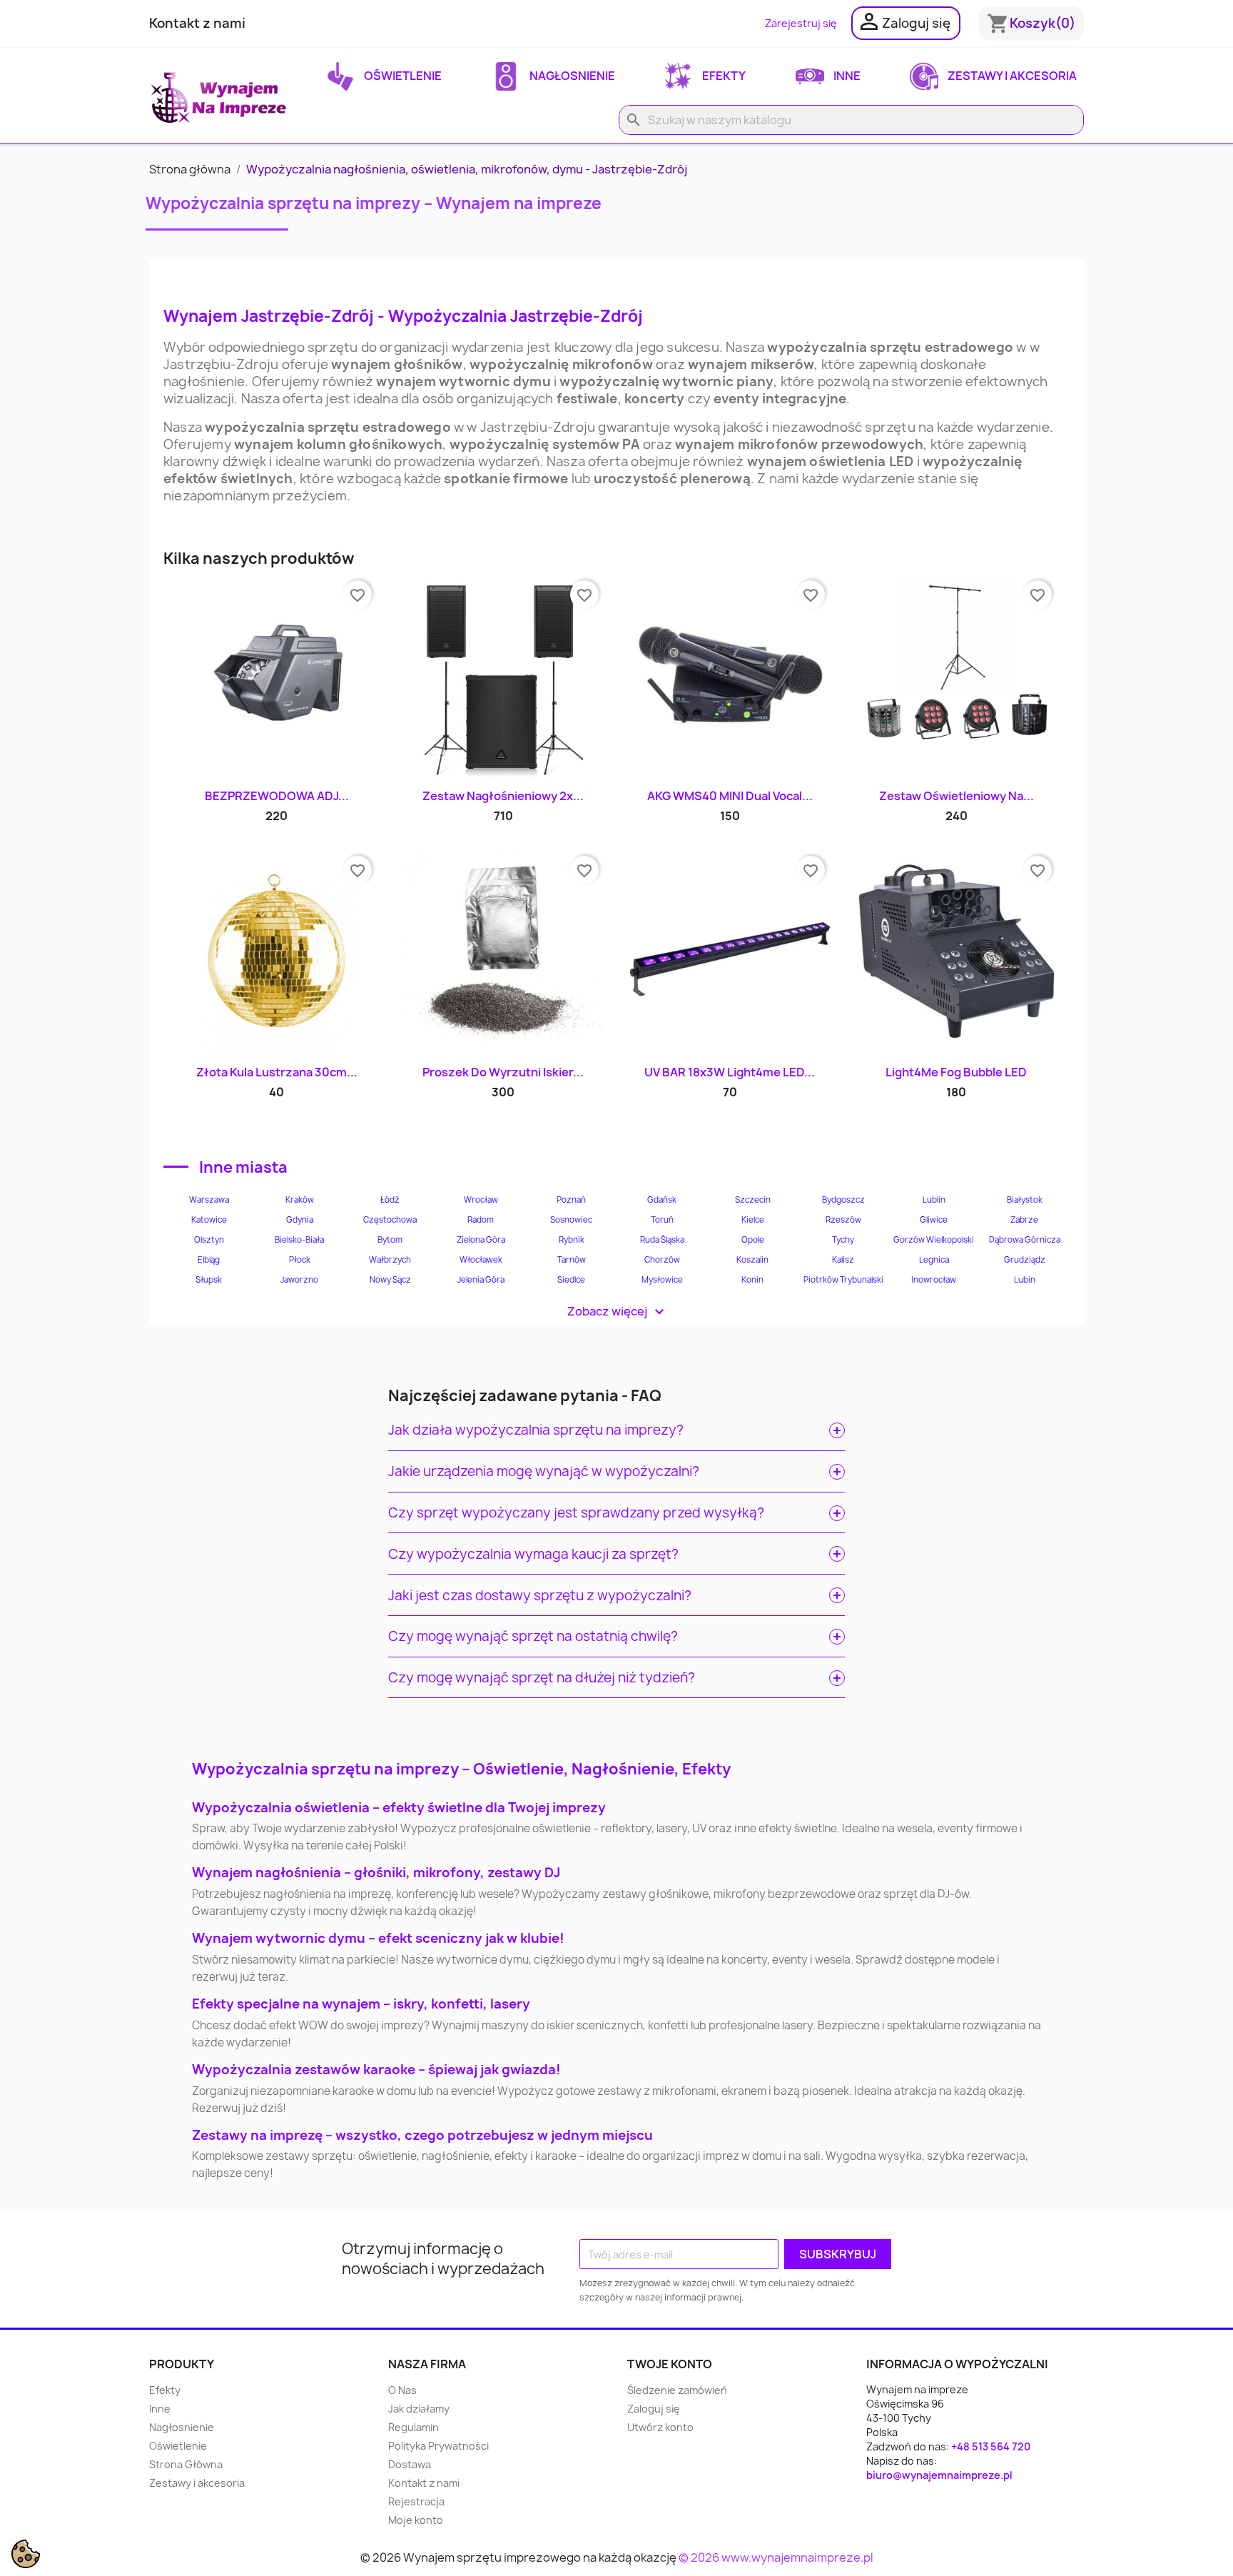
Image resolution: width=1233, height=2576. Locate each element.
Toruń (662, 1220)
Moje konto (416, 2520)
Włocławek (481, 1260)
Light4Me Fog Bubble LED (956, 1072)
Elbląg (209, 1260)
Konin (752, 1280)
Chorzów (662, 1260)
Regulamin (413, 2427)
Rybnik (572, 1240)
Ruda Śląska (662, 1240)
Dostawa (410, 2464)
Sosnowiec (571, 1220)
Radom (481, 1220)
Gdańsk (662, 1200)
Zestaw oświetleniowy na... (957, 796)
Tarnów (572, 1260)
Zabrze (1024, 1220)
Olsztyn (209, 1240)
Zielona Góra (481, 1240)
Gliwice (934, 1220)
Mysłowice (662, 1280)
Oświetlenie (402, 76)
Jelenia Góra (481, 1280)
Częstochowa (390, 1220)
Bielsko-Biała (299, 1240)
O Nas (402, 2390)
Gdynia (300, 1220)
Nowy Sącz (390, 1280)
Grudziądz (1025, 1260)
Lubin (1025, 1280)
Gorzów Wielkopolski (934, 1240)
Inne (846, 76)
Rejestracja (416, 2501)
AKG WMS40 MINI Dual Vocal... (730, 796)
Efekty (723, 76)
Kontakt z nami (197, 23)
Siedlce (571, 1280)
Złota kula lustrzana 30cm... (277, 1072)
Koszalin (752, 1260)
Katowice (209, 1220)
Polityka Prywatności (438, 2446)
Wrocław (481, 1200)
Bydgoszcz (843, 1200)
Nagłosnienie (571, 76)
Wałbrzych (390, 1260)
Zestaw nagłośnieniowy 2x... (503, 796)
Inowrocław (934, 1280)
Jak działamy (419, 2409)
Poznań (571, 1200)
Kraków (300, 1200)
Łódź (390, 1200)
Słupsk (209, 1280)
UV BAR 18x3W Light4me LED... (730, 1072)
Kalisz (843, 1260)
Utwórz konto (660, 2427)
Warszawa (209, 1200)
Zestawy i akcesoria (1011, 76)
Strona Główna (186, 2464)
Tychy (843, 1240)
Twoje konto (670, 2364)
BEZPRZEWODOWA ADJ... (277, 796)
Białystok (1025, 1200)
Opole (753, 1240)
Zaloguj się (654, 2409)
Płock (300, 1260)
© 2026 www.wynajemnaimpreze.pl (776, 2557)
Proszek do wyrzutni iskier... (503, 1072)
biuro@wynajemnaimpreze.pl (939, 2475)
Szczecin (753, 1200)
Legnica (934, 1260)
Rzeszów (843, 1220)
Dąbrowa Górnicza (1025, 1240)
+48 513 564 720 (991, 2446)
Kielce (753, 1220)
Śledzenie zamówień (677, 2390)
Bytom (390, 1240)
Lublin (934, 1200)
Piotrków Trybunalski (843, 1280)
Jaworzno (299, 1280)
